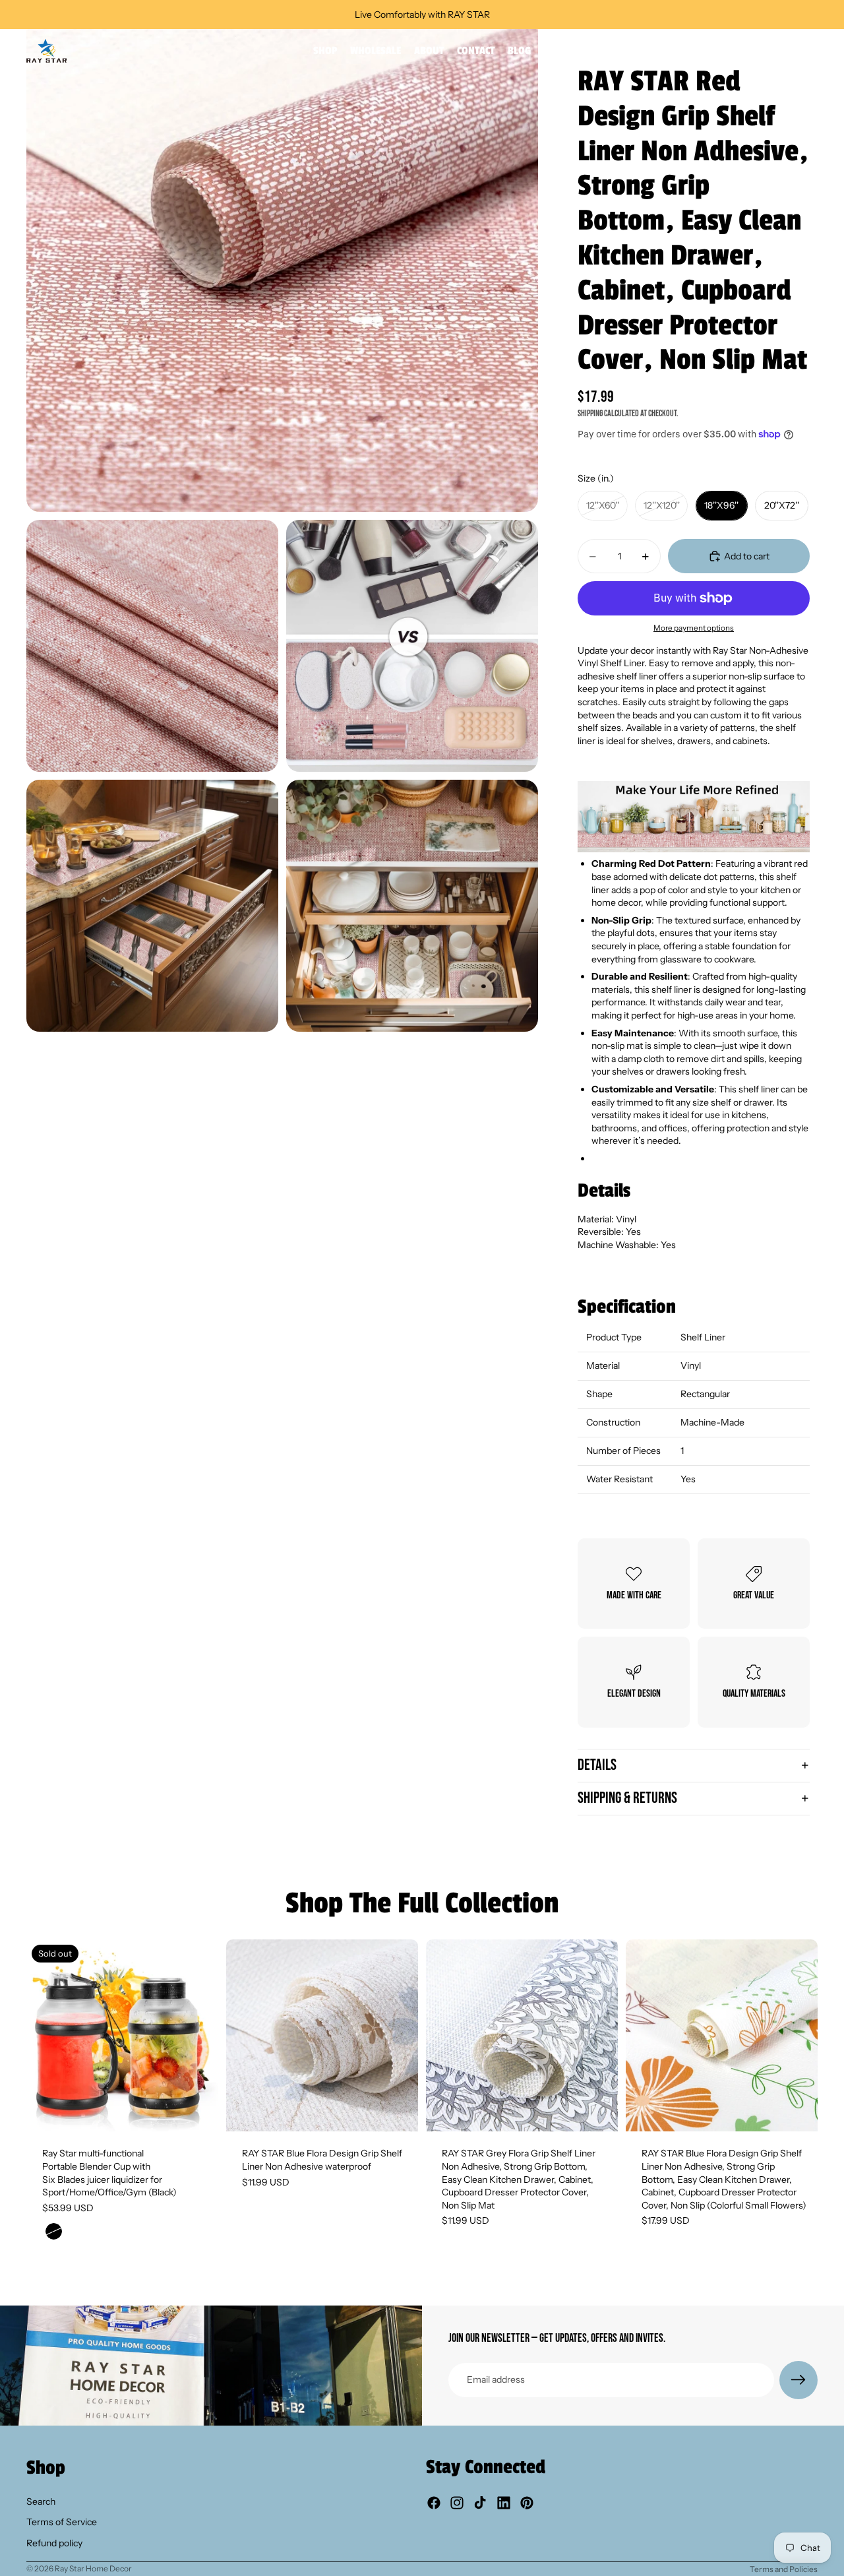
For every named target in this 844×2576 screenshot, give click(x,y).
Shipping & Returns (627, 1798)
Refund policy (54, 2543)
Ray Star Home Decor (93, 2568)
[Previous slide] (46, 2036)
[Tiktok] (480, 2503)
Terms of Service (62, 2522)
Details (597, 1765)
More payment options (694, 628)
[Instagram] (457, 2503)
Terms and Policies (784, 2569)
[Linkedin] (504, 2503)
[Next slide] (198, 2036)
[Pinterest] (527, 2503)
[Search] (752, 51)
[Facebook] (434, 2503)
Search (41, 2501)
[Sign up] (799, 2380)
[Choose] (398, 2112)
